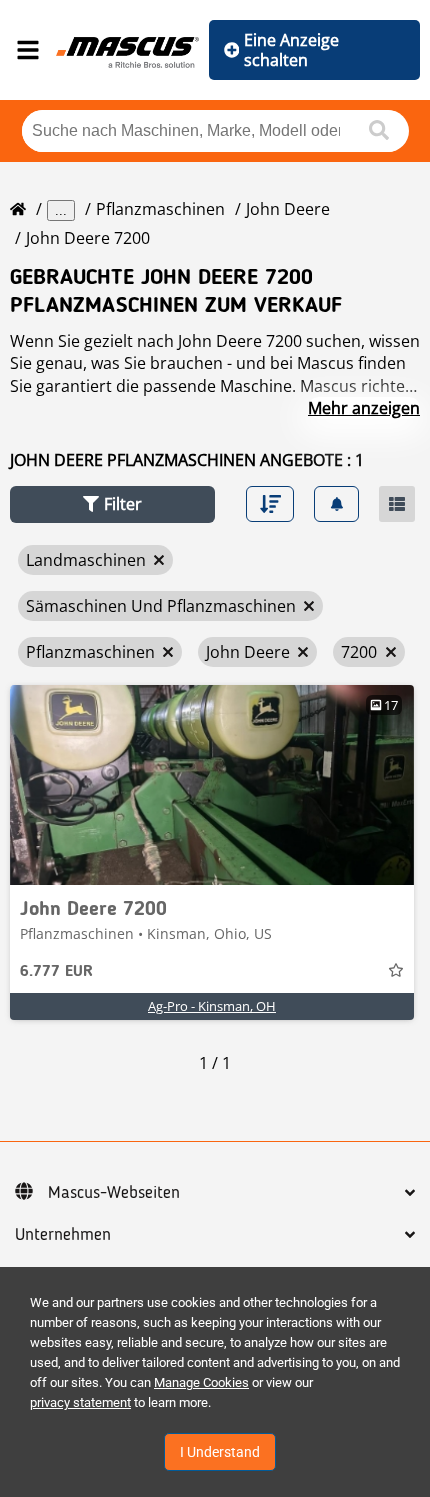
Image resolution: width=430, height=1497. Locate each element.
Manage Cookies (201, 1382)
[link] (212, 785)
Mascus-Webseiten (114, 1193)
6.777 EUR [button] (56, 972)
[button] (112, 504)
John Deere (288, 209)
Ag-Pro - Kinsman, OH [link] (212, 1006)
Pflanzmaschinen (160, 209)
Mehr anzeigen (364, 408)
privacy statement (80, 1402)
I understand (220, 1452)
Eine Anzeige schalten (291, 50)
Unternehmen (63, 1235)
